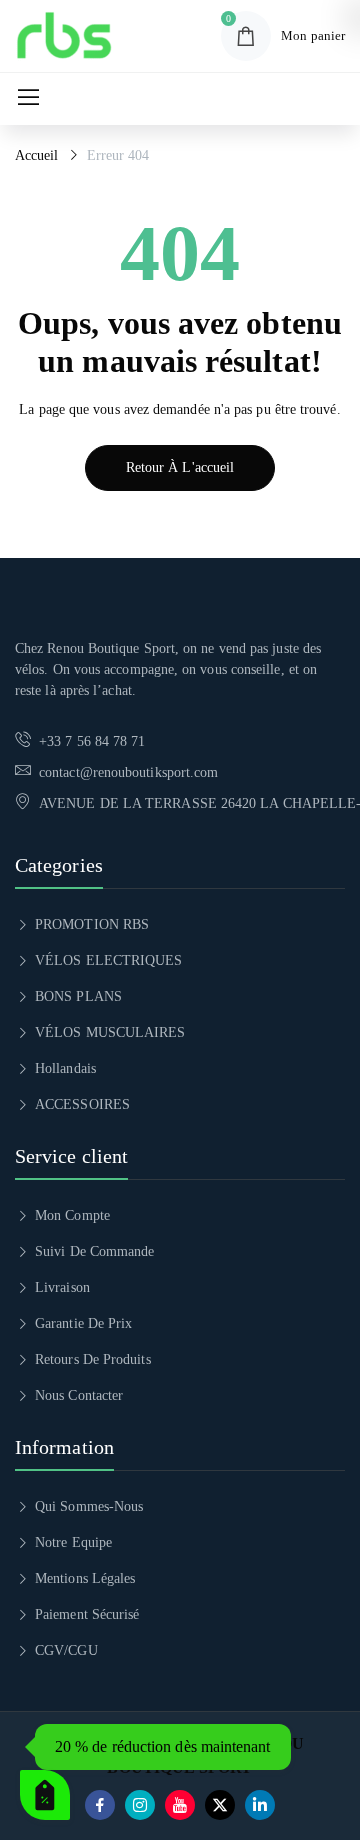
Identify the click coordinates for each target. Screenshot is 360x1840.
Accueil (37, 155)
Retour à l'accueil (180, 467)
